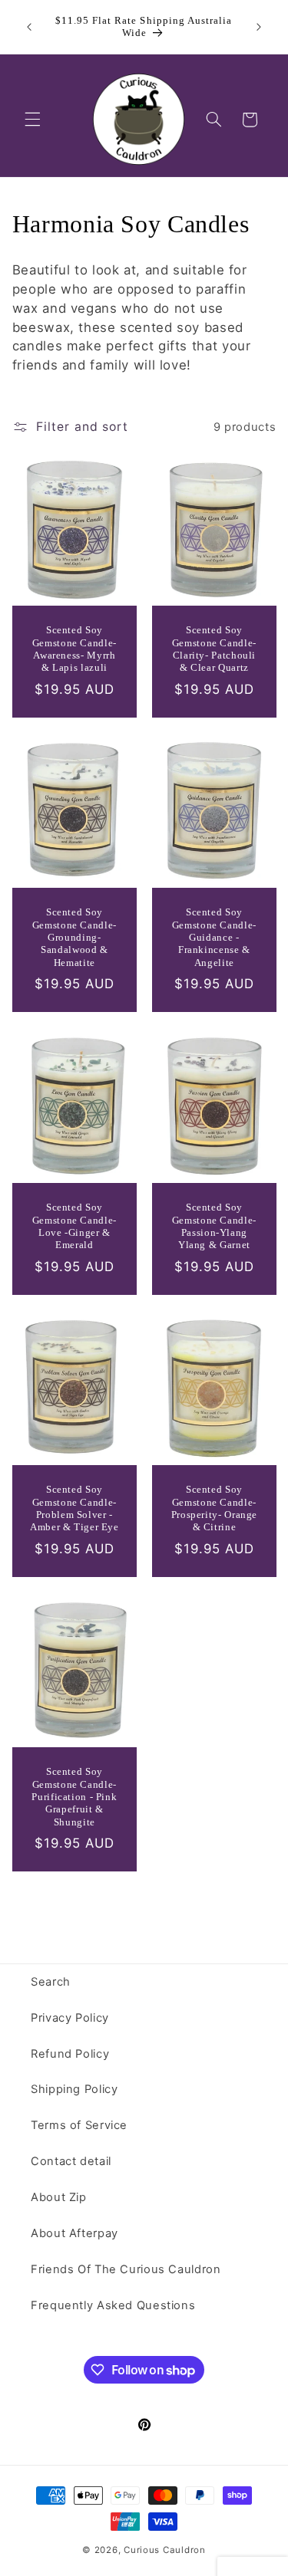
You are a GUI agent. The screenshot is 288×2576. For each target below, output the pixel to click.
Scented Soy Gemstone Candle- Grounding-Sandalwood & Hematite (74, 938)
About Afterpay (74, 2233)
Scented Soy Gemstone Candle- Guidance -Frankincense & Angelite (214, 938)
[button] (32, 120)
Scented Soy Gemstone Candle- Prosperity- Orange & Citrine (214, 1508)
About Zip (59, 2197)
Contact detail (71, 2161)
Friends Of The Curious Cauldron (126, 2269)
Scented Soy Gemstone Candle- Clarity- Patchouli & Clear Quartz (214, 650)
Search (51, 1982)
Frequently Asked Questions (113, 2305)
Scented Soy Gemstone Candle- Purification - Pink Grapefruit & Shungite (74, 1797)
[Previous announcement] (29, 27)
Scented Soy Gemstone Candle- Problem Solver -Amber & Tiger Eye (74, 1508)
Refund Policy (70, 2054)
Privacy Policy (70, 2018)
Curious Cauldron (165, 2550)
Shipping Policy (74, 2089)
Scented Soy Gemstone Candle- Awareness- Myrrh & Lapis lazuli (74, 650)
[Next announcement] (259, 27)
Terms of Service (79, 2125)
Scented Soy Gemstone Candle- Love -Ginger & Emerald (74, 1226)
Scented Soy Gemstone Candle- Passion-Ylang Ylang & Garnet (214, 1226)
